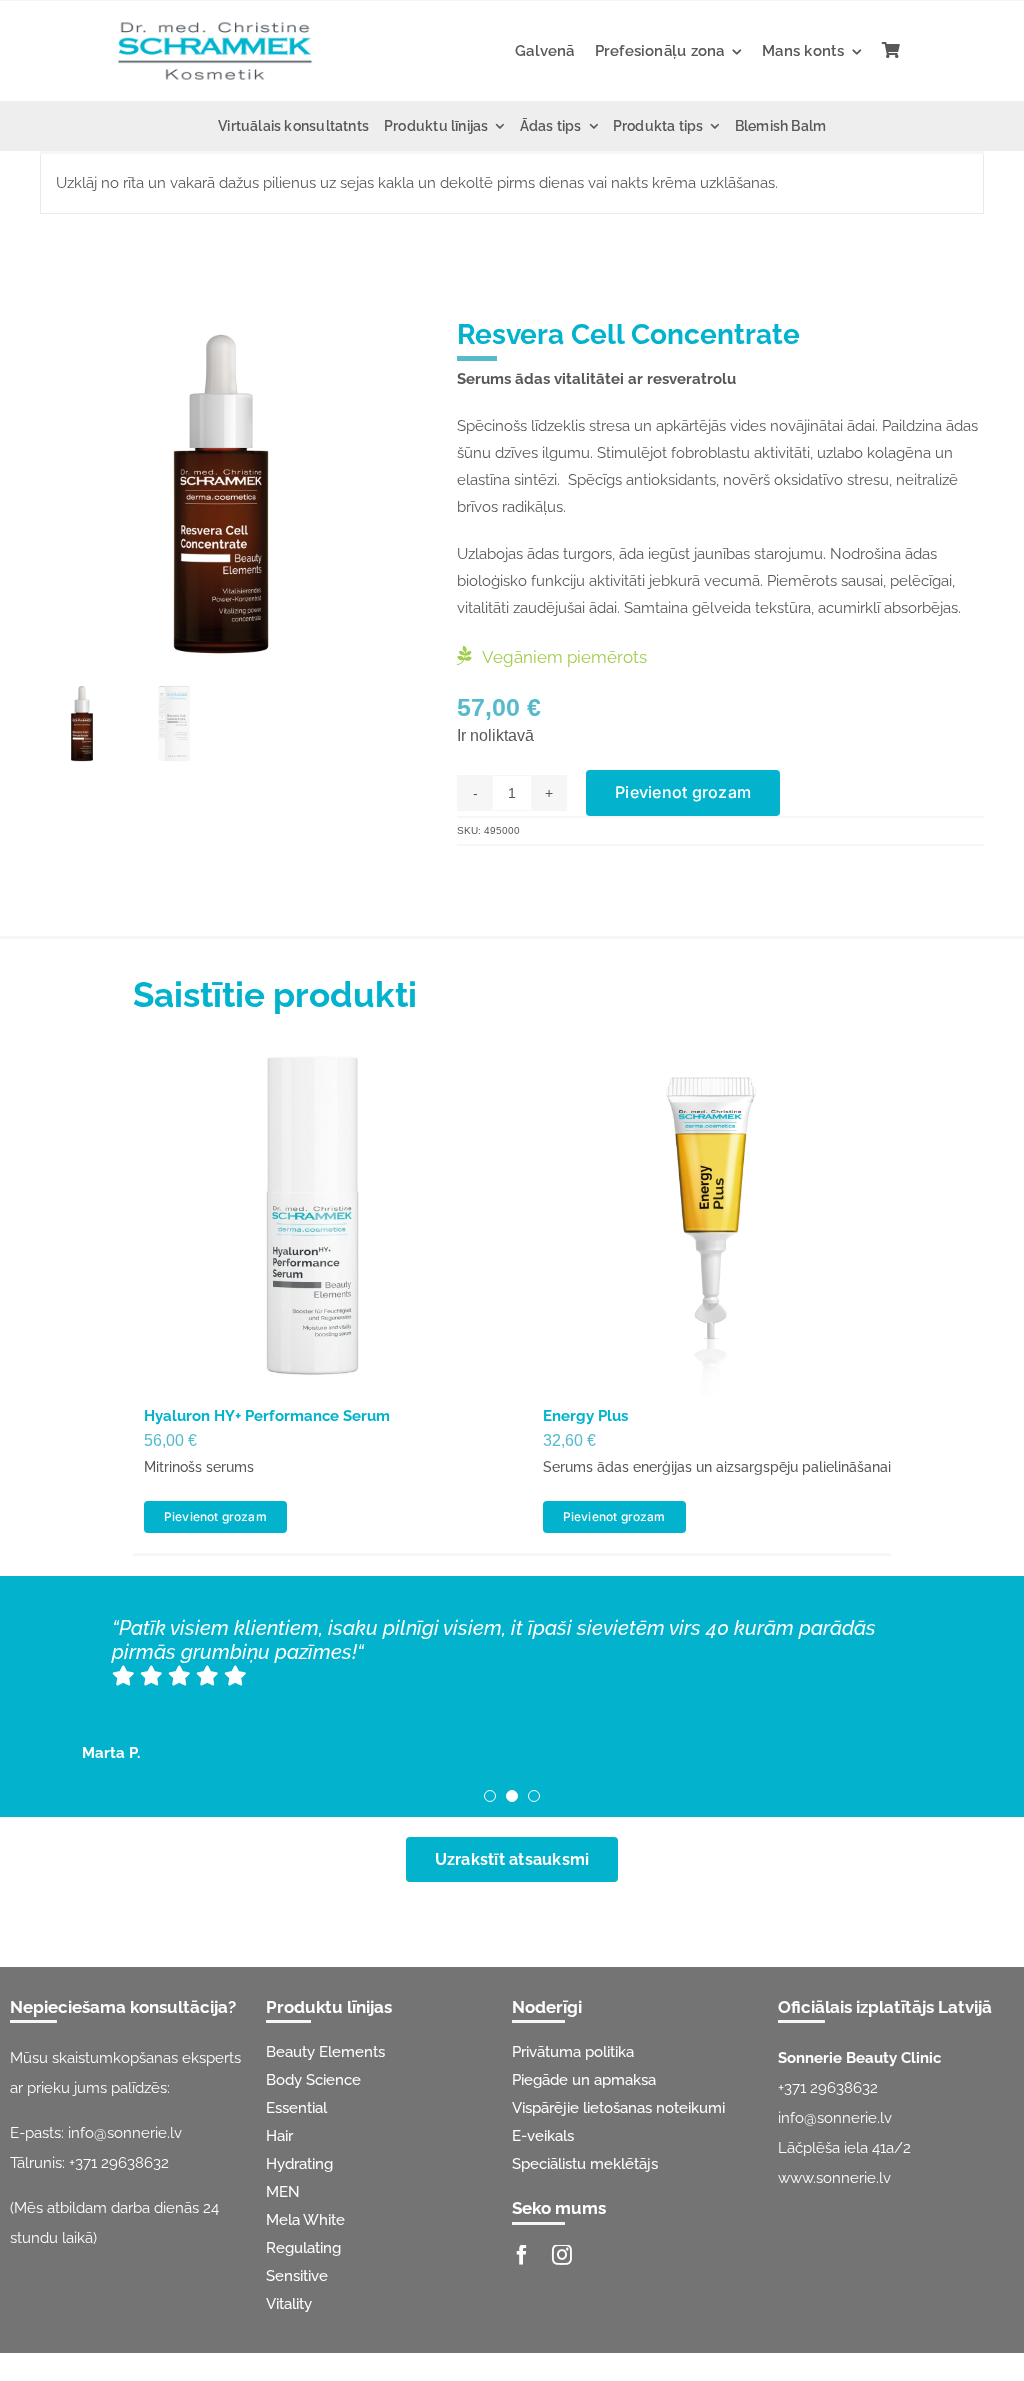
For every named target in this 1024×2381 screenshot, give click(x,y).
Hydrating (299, 2164)
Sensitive (297, 2276)
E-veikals (543, 2136)
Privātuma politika (573, 2052)
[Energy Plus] (711, 1215)
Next (386, 494)
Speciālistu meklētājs (585, 2164)
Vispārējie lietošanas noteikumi (618, 2108)
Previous (55, 494)
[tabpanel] (512, 184)
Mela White (305, 2220)
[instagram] (562, 2255)
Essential (296, 2108)
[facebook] (522, 2255)
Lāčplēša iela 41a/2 (844, 2148)
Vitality (289, 2304)
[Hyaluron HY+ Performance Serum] (312, 1215)
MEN (283, 2192)
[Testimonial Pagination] (490, 1796)
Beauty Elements (325, 2052)
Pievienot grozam (683, 792)
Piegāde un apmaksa (584, 2080)
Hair (279, 2136)
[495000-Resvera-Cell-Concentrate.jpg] (221, 494)
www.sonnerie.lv (834, 2178)
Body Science (313, 2080)
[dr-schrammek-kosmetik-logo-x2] (215, 20)
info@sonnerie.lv (125, 2133)
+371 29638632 (119, 2163)
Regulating (303, 2248)
